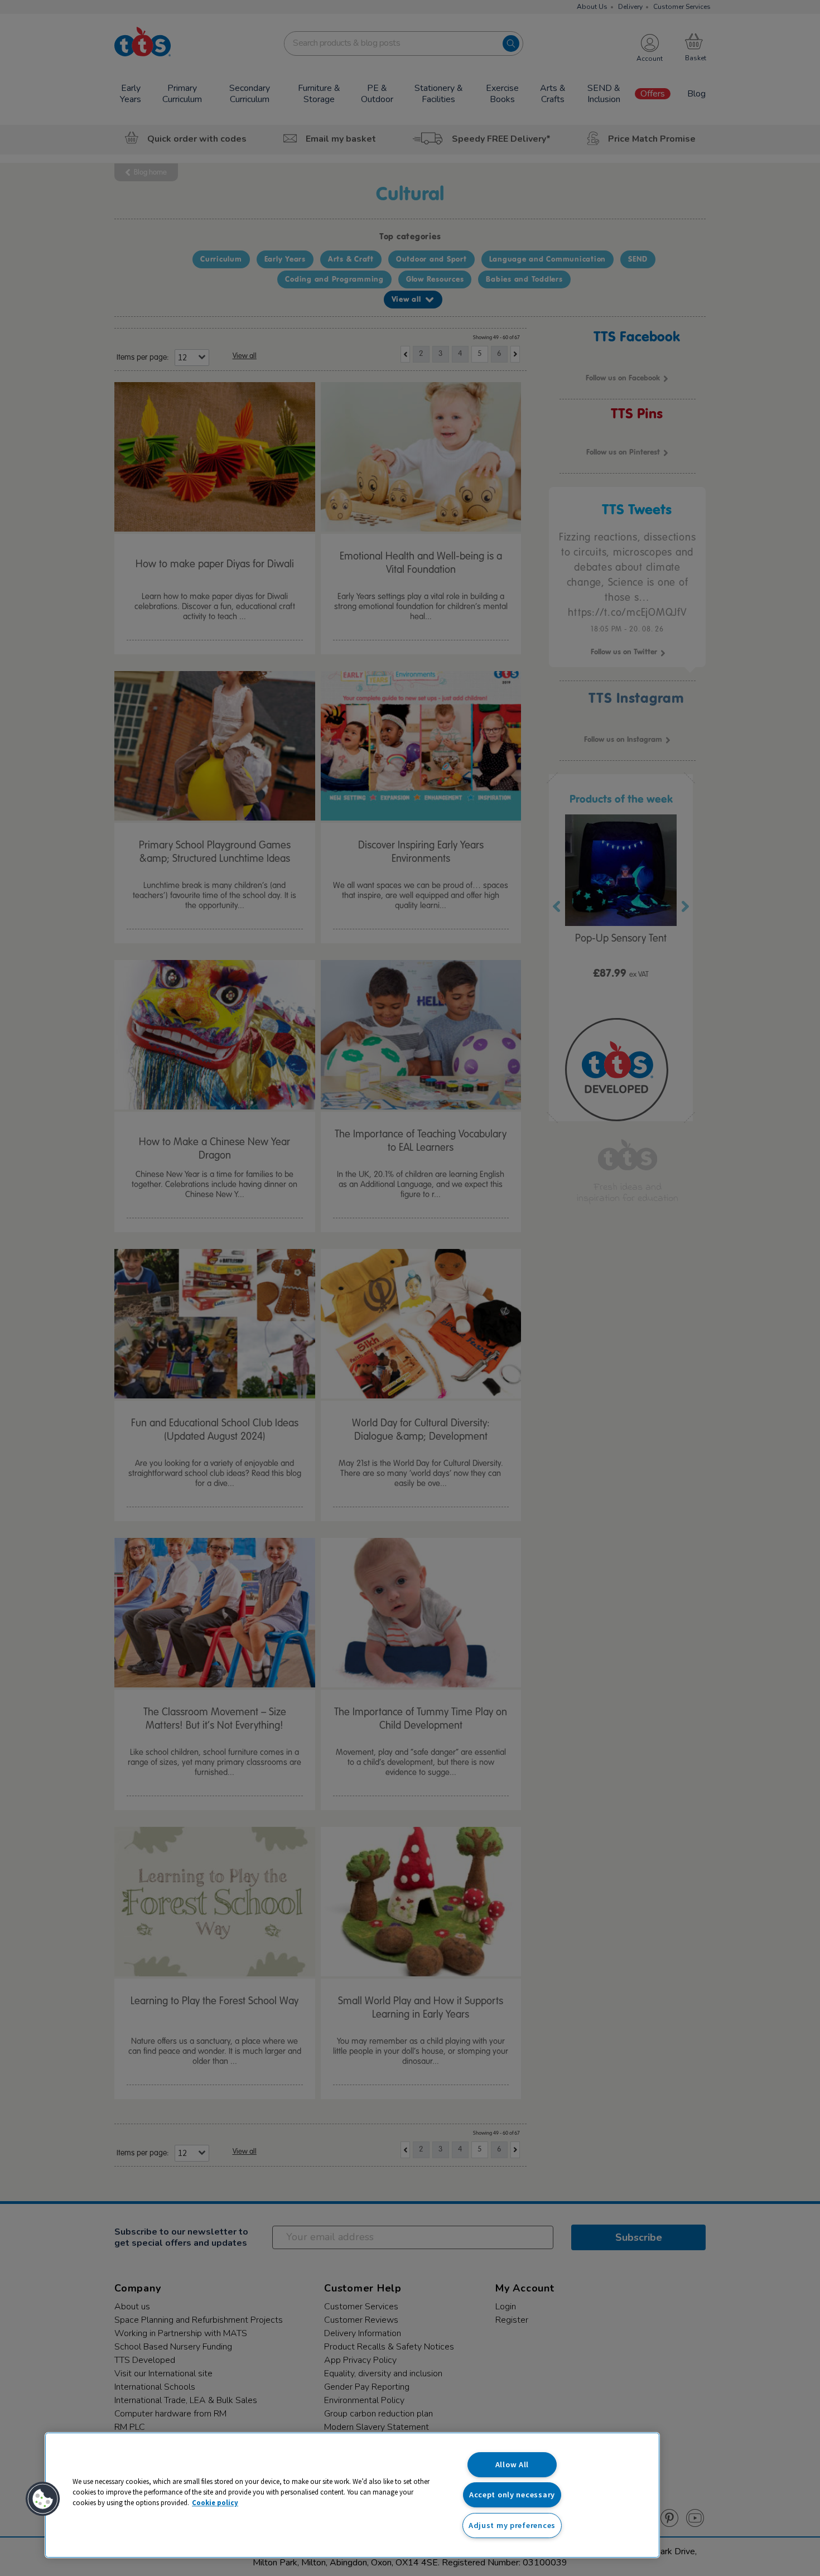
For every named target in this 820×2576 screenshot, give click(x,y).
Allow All (512, 2464)
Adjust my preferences (512, 2525)
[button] (43, 2499)
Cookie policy (215, 2502)
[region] (352, 2495)
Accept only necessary (512, 2495)
